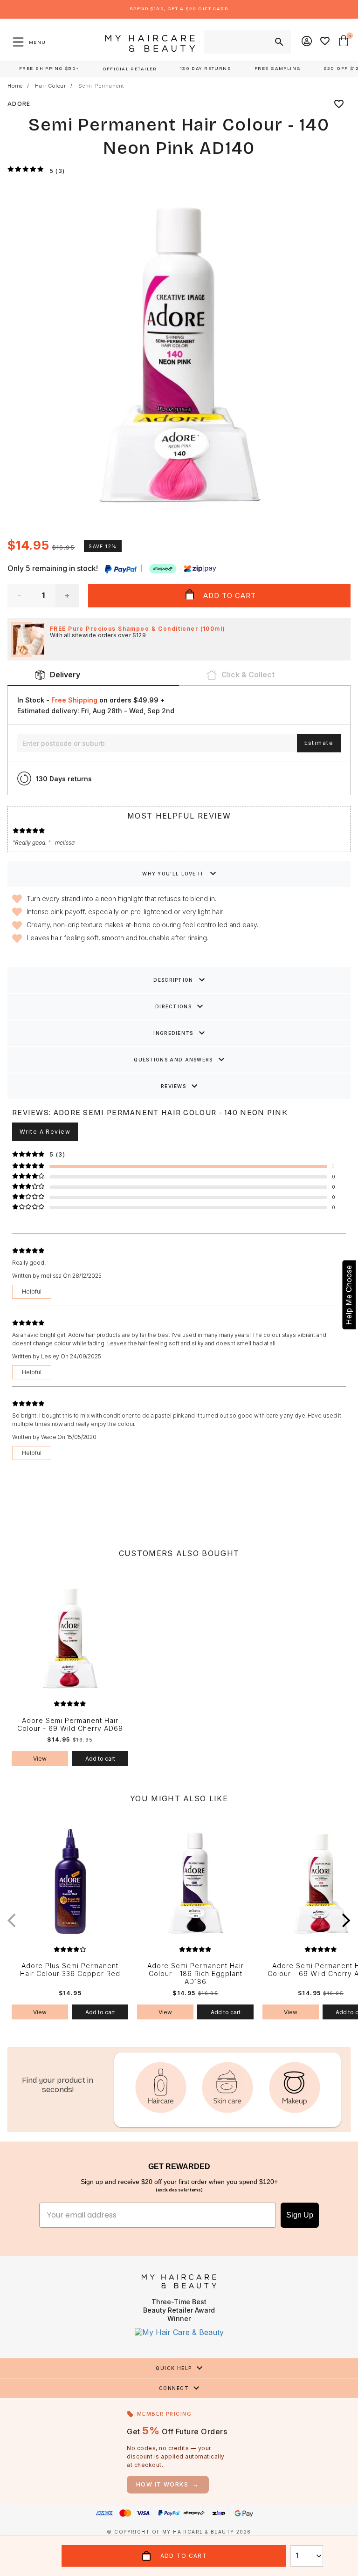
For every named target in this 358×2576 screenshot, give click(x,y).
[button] (346, 1920)
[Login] (307, 42)
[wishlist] (339, 104)
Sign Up (300, 2215)
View (40, 1759)
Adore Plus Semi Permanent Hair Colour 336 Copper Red (70, 1970)
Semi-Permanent (101, 86)
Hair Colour (51, 86)
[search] (278, 42)
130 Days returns (64, 779)
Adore (19, 104)
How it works (168, 2484)
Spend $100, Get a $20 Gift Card (179, 9)
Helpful (32, 1291)
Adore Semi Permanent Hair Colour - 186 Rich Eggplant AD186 (196, 1974)
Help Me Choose (349, 1295)
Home (15, 86)
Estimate (319, 743)
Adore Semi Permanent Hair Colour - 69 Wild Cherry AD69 (70, 1725)
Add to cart (100, 1759)
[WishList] (325, 42)
